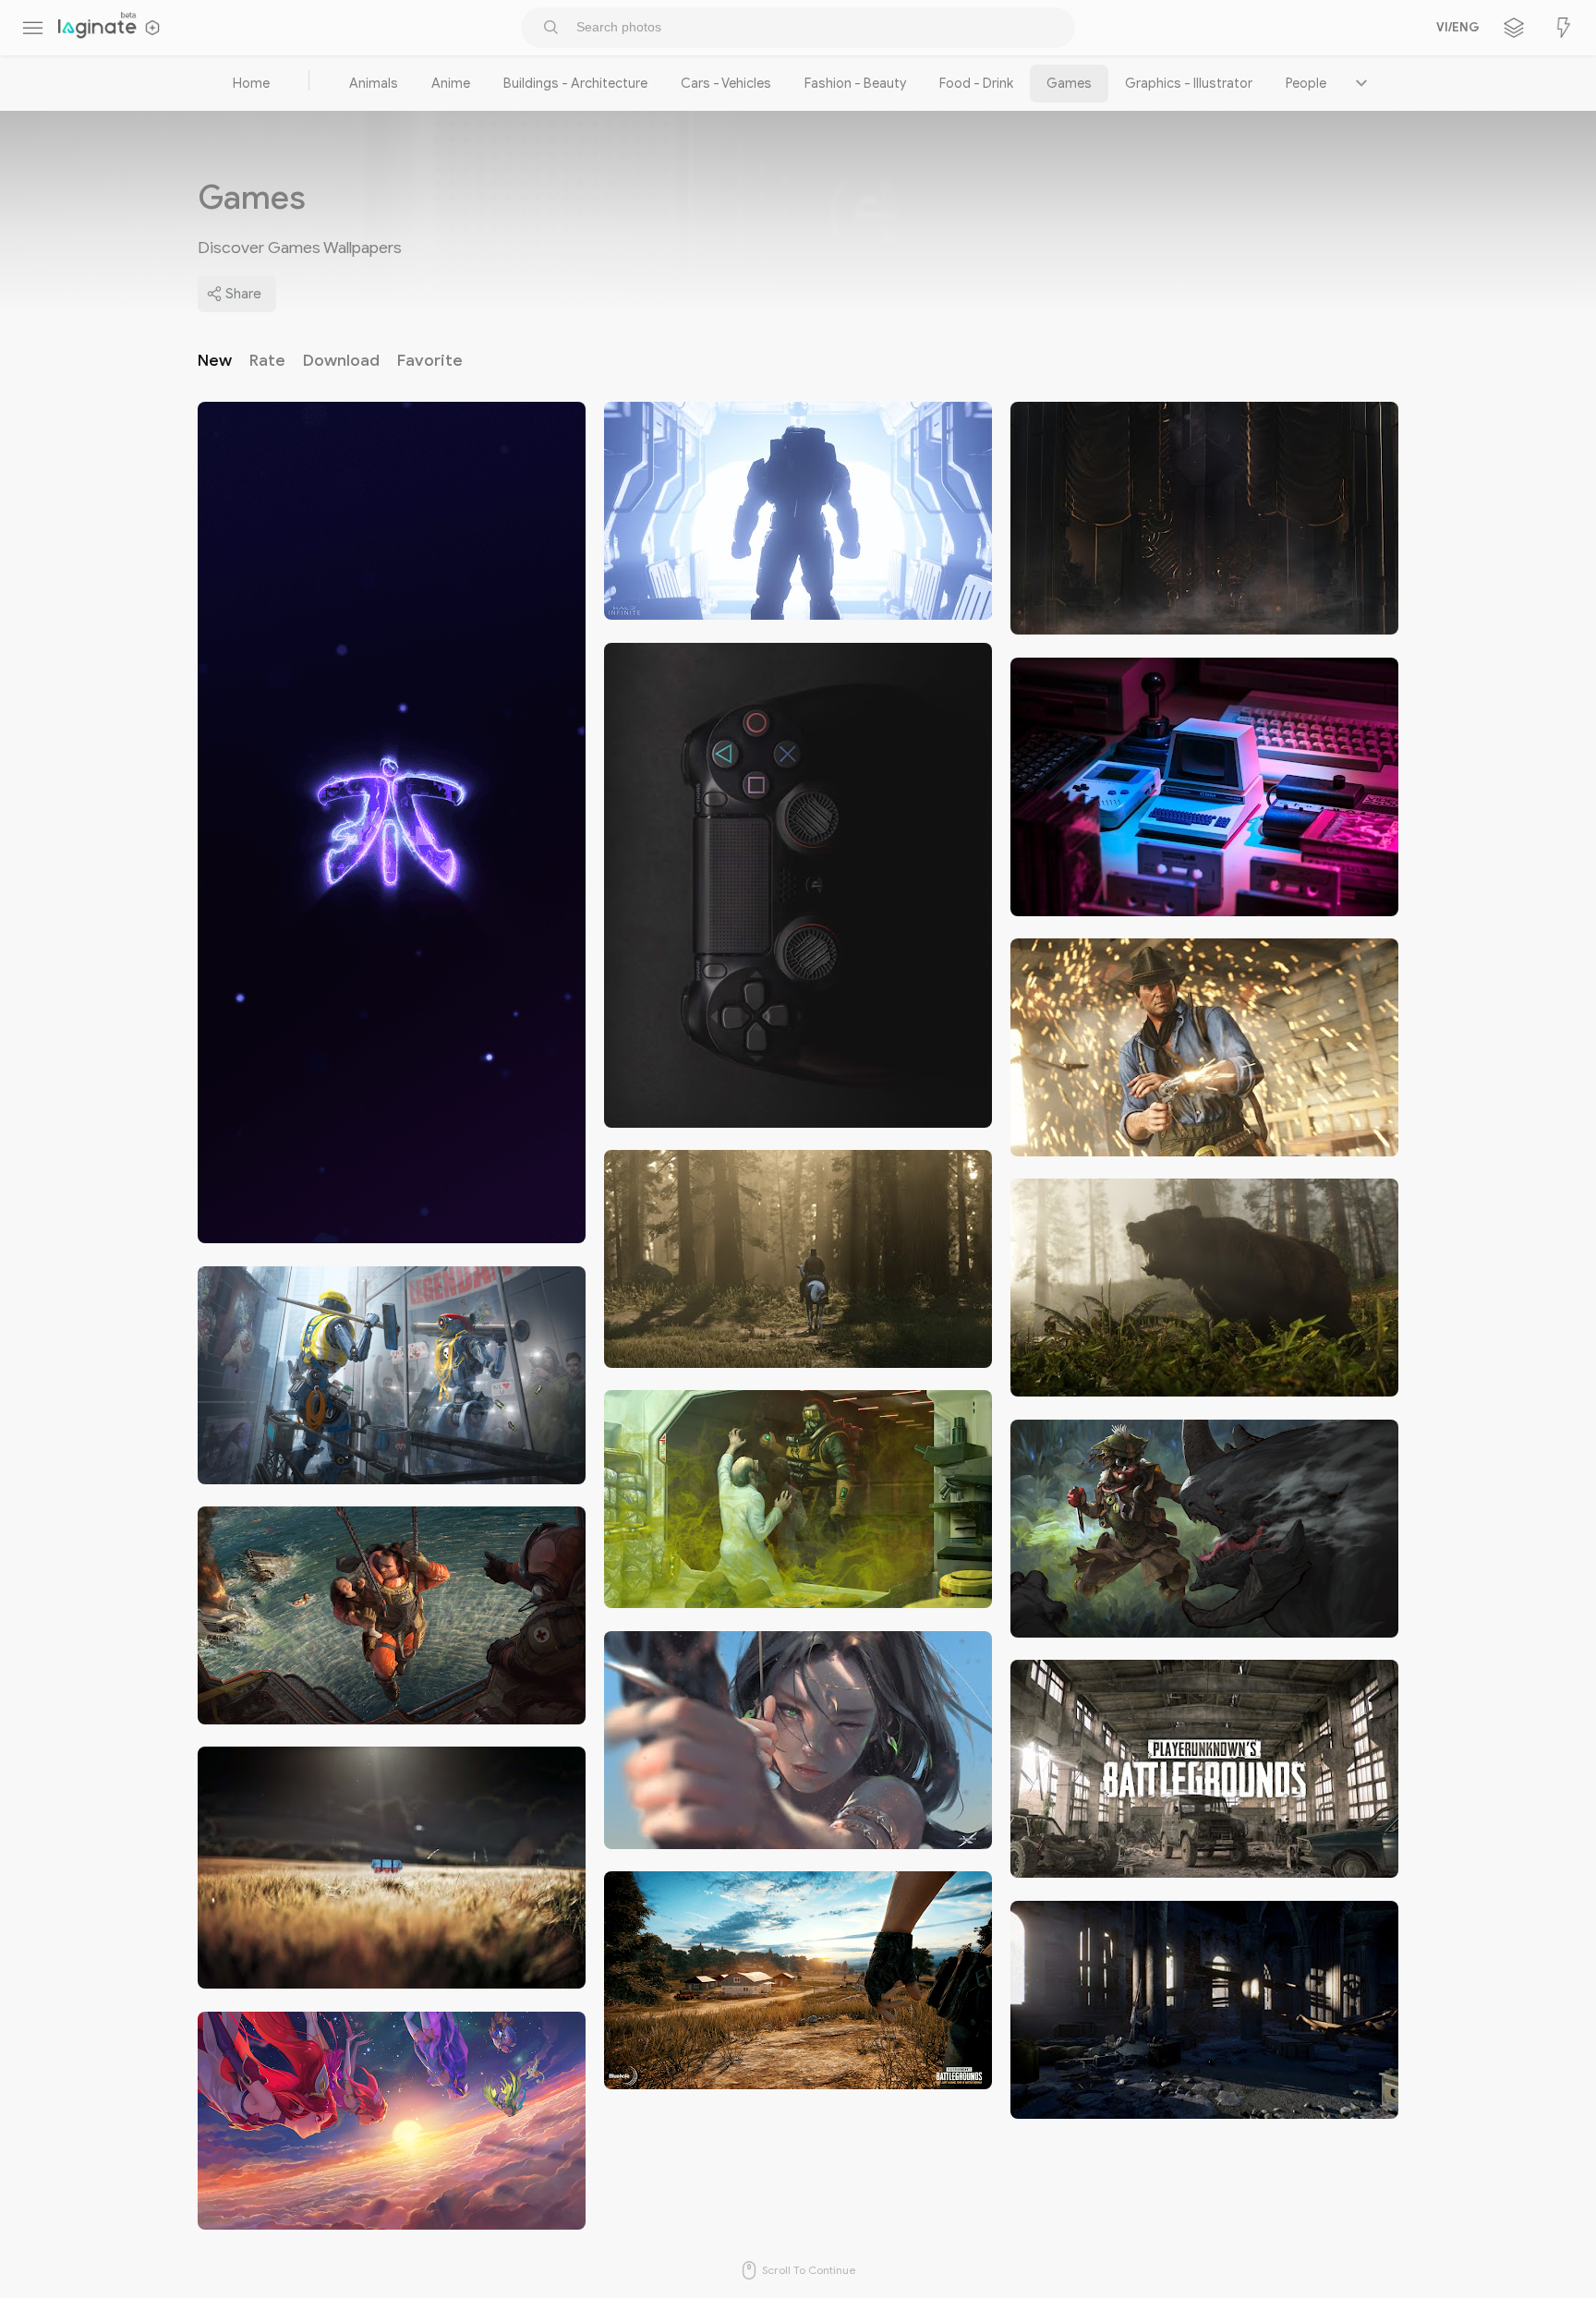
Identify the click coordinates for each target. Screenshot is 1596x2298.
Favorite (430, 360)
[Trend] (1564, 28)
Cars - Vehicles (726, 83)
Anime (451, 83)
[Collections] (1514, 28)
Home (251, 83)
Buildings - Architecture (575, 83)
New (215, 360)
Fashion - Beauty (855, 83)
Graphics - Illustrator (1189, 83)
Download (341, 360)
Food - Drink (976, 83)
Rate (267, 360)
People (1306, 83)
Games (1069, 83)
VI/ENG (1455, 28)
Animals (374, 83)
